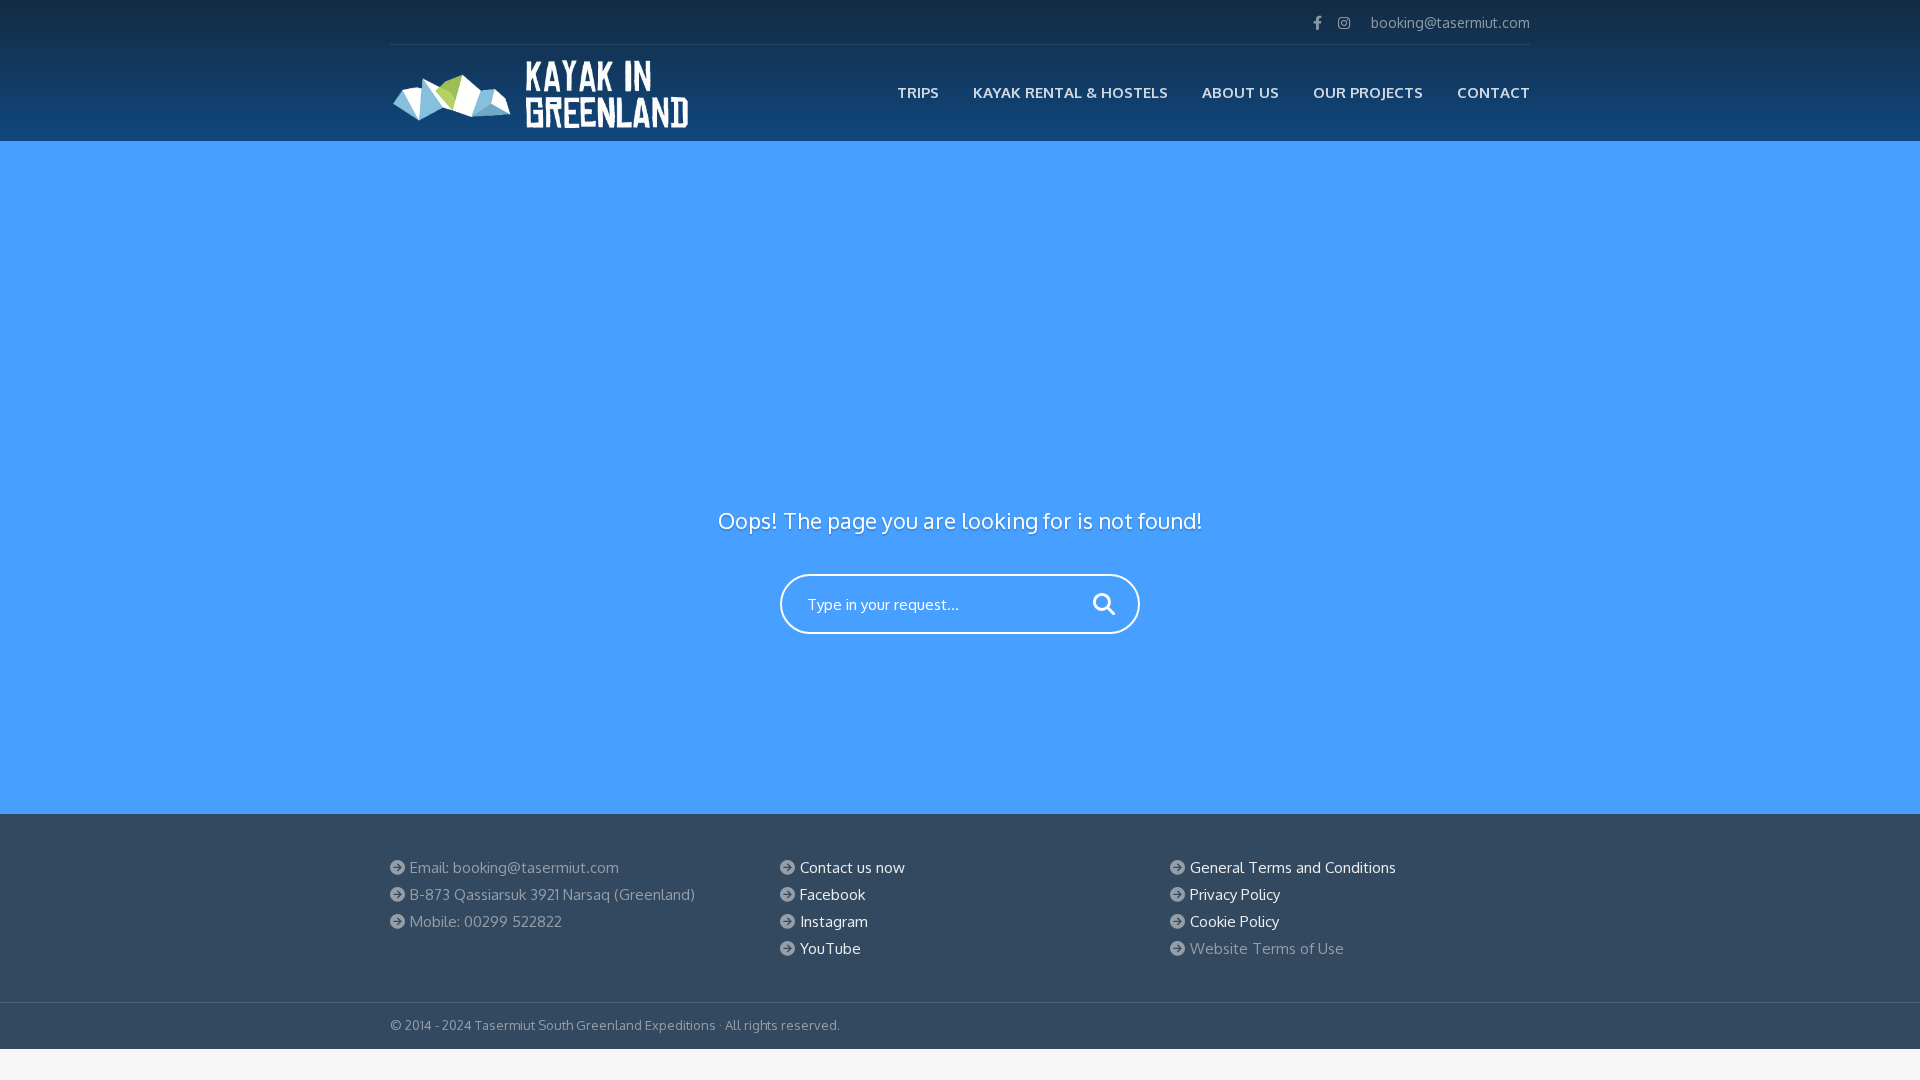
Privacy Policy (1235, 894)
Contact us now (852, 867)
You (812, 948)
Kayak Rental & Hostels (1070, 92)
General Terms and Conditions (1293, 867)
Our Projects (1368, 92)
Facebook (832, 894)
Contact (1493, 92)
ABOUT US (1240, 92)
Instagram (834, 921)
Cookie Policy (1234, 921)
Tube (843, 948)
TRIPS (918, 92)
